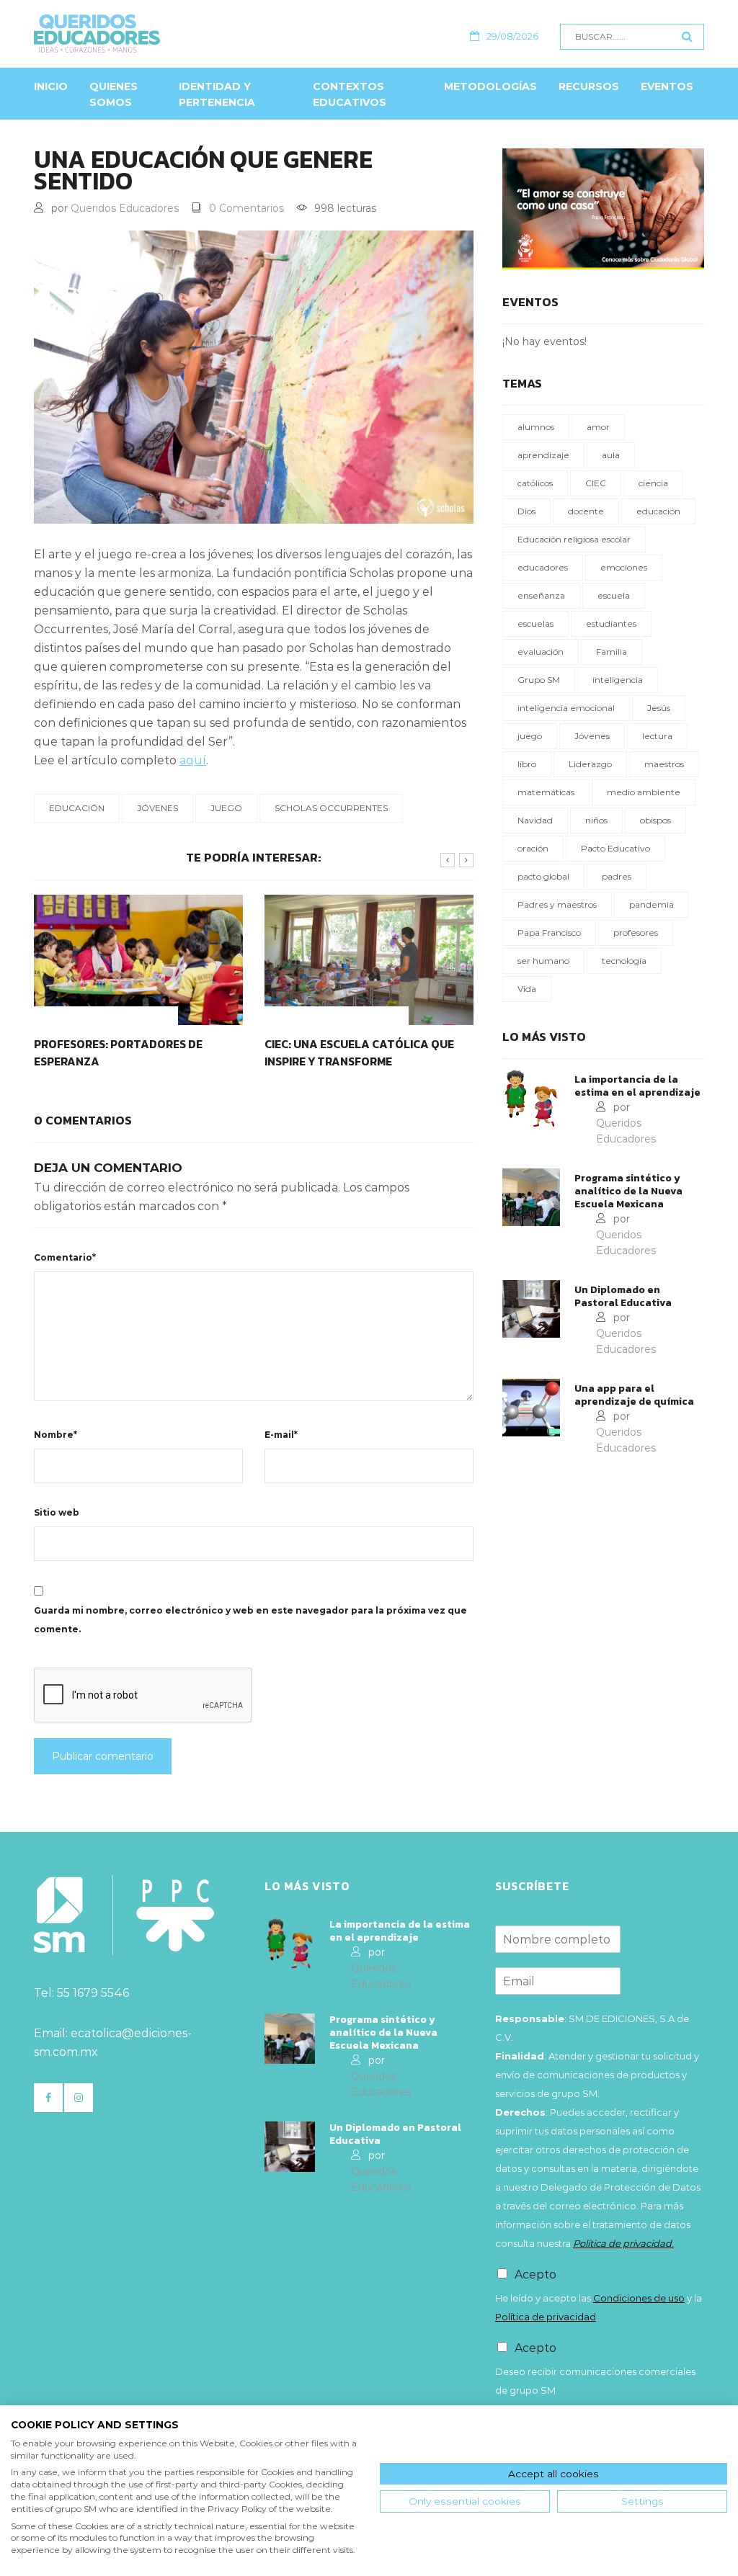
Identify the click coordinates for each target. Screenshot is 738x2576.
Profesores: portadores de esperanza (118, 1052)
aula (611, 455)
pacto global (543, 876)
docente (586, 511)
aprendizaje (543, 455)
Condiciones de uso (639, 2298)
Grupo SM (539, 680)
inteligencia (618, 680)
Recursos (589, 86)
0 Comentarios (246, 208)
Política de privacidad (546, 2317)
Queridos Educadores (125, 208)
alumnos (536, 427)
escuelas (535, 623)
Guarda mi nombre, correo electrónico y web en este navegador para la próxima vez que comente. (250, 1620)
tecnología (624, 961)
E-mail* (281, 1435)
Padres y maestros (557, 904)
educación (77, 808)
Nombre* (55, 1435)
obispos (655, 820)
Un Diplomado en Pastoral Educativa (623, 1297)
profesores (636, 933)
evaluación (541, 652)
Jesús (659, 708)
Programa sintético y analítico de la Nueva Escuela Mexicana (628, 1191)
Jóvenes (157, 808)
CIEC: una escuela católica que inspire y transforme (359, 1052)
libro (527, 764)
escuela (614, 595)
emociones (624, 567)
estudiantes (611, 623)
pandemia (652, 904)
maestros (664, 764)
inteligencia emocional (566, 708)
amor (598, 427)
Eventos (667, 86)
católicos (535, 483)
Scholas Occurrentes (331, 808)
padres (617, 876)
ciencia (653, 483)
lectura (657, 736)
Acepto (535, 2275)
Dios (526, 511)
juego (226, 808)
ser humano (543, 961)
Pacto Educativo (615, 848)
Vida (527, 989)
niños (596, 820)
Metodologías (490, 86)
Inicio (51, 86)
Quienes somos (114, 94)
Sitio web (57, 1512)
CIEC (596, 483)
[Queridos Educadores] (161, 33)
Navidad (535, 820)
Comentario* (65, 1257)
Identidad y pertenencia (217, 94)
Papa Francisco (549, 933)
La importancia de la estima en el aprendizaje (637, 1086)
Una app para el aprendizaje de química (634, 1395)
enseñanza (541, 595)
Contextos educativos (350, 94)
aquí (193, 760)
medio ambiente (644, 792)
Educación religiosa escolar (574, 539)
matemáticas (546, 792)
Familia (612, 652)
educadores (543, 567)
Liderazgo (590, 764)
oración (533, 848)
